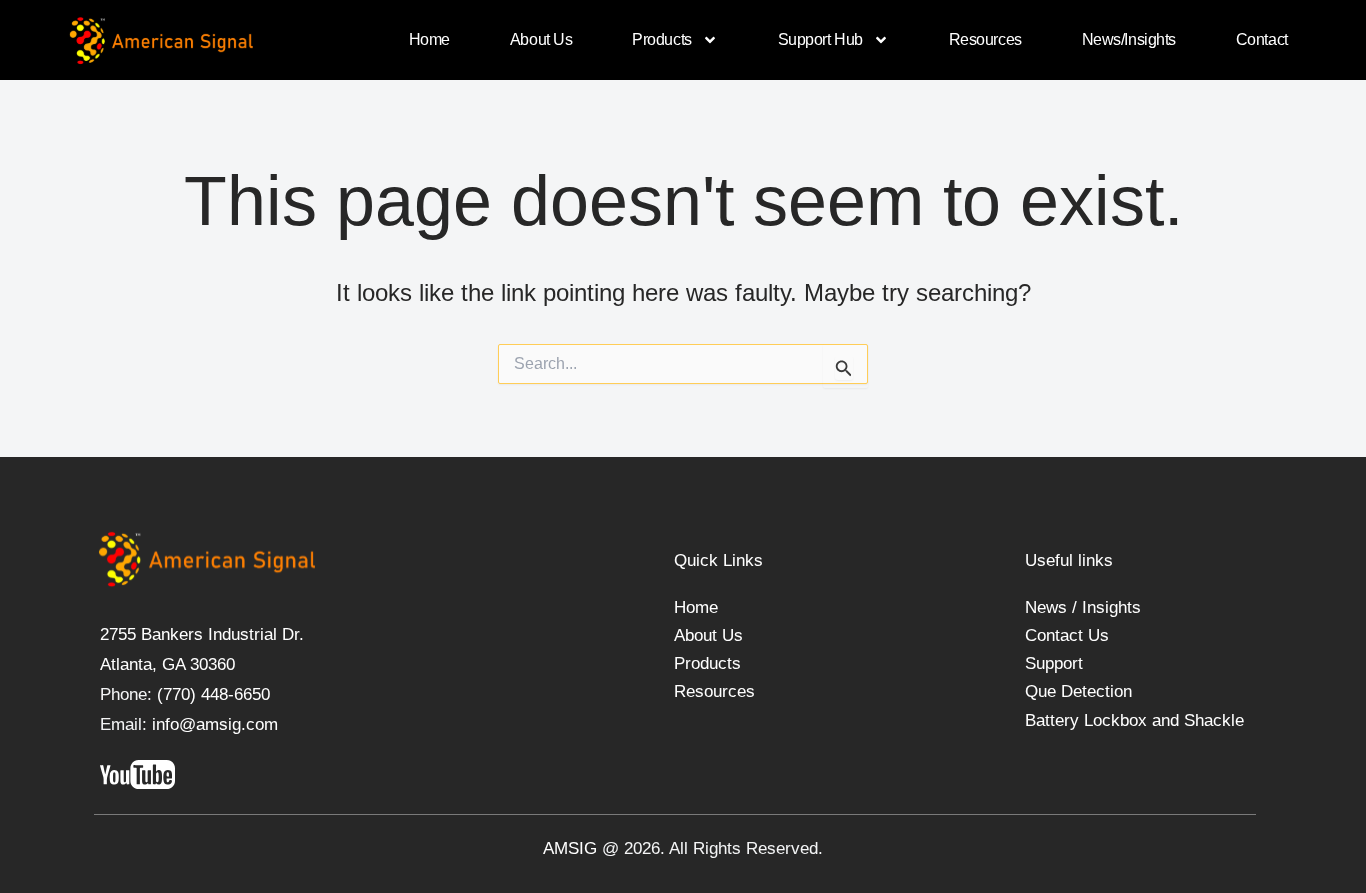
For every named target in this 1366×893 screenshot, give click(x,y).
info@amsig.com (215, 724)
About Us (708, 635)
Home (429, 39)
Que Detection (1078, 691)
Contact (1262, 39)
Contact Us (1067, 635)
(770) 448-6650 (211, 694)
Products (661, 39)
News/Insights (1129, 39)
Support (1054, 663)
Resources (985, 39)
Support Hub (820, 39)
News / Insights (1083, 607)
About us (541, 39)
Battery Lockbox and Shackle (1134, 720)
